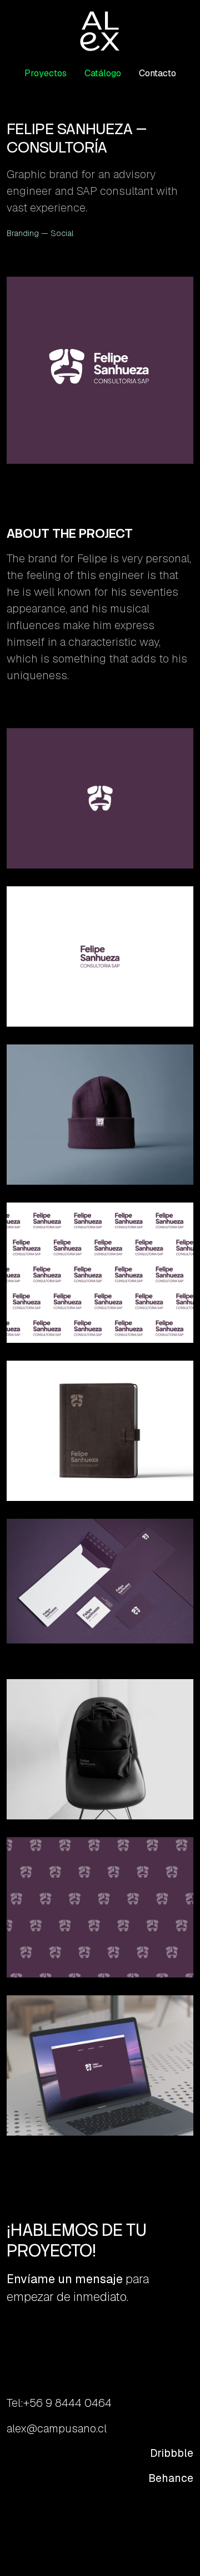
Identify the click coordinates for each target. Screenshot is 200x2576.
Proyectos (46, 73)
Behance (171, 2478)
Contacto (157, 73)
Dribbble (172, 2453)
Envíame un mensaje (65, 2279)
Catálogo (103, 73)
